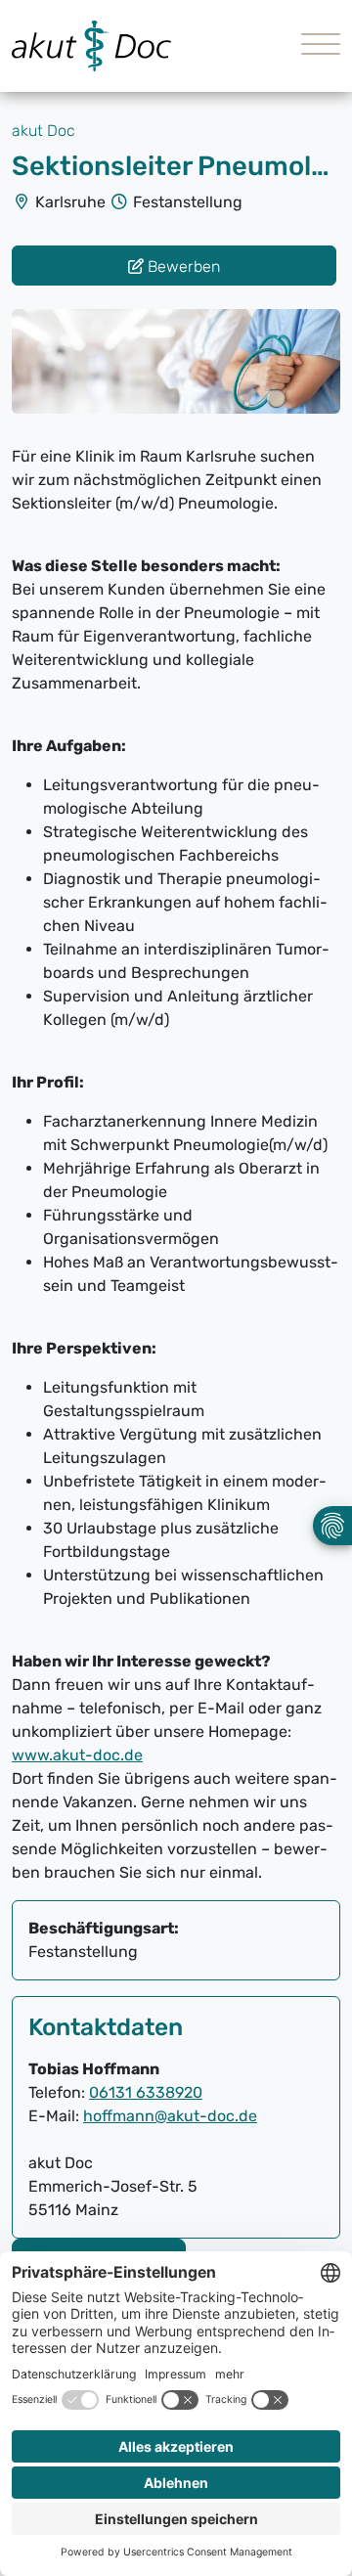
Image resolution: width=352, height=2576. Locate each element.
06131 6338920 (146, 2092)
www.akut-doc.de (77, 1755)
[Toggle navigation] (313, 46)
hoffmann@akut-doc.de (170, 2116)
